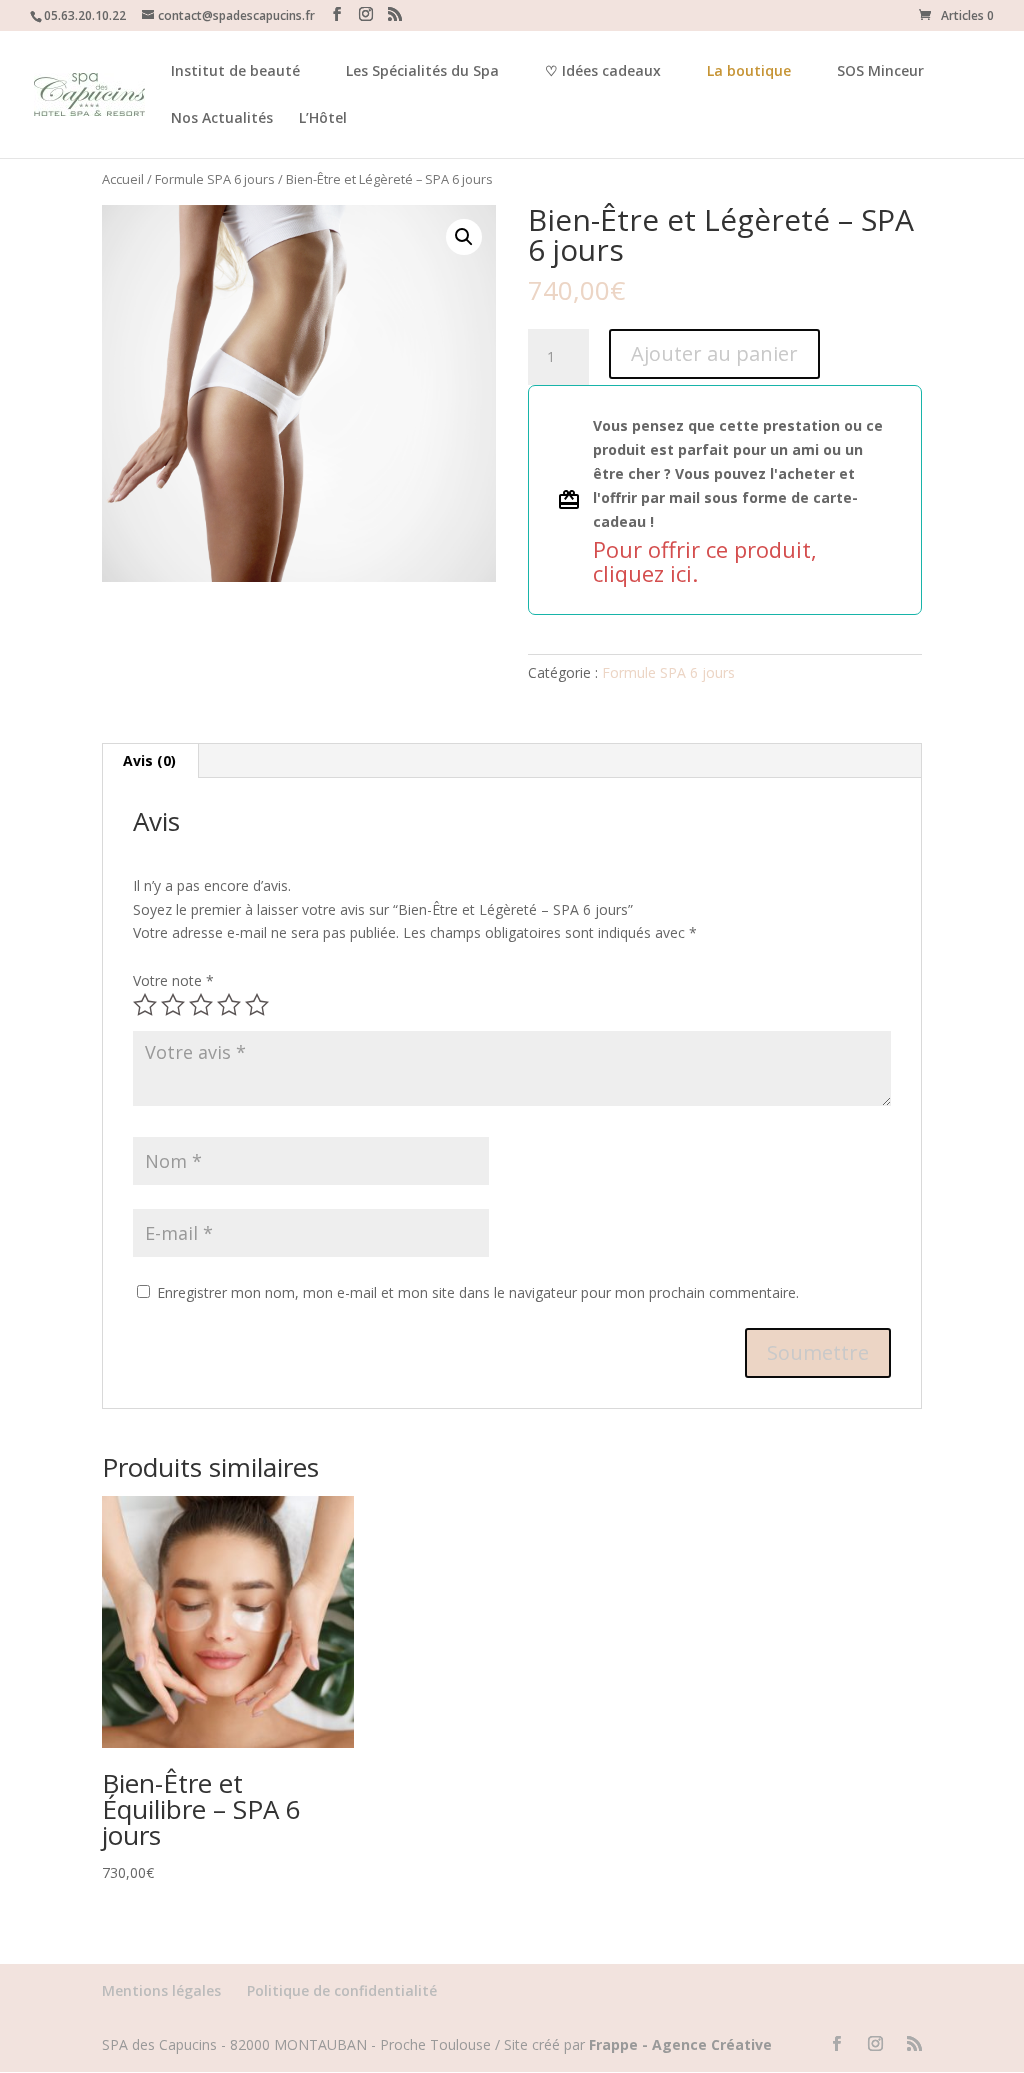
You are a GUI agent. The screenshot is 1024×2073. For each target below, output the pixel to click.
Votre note (173, 980)
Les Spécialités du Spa (422, 72)
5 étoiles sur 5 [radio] (257, 1005)
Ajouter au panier (714, 353)
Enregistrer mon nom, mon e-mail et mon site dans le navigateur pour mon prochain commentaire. (478, 1292)
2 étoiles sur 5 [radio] (173, 1005)
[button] (464, 237)
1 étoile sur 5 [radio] (145, 1005)
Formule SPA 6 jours (215, 179)
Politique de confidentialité (342, 1990)
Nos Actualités (222, 119)
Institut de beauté (235, 72)
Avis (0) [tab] (149, 760)
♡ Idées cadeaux (603, 72)
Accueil (123, 179)
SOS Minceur (880, 72)
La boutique (749, 70)
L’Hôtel (323, 119)
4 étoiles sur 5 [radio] (229, 1005)
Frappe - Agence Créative (680, 2044)
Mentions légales (161, 1990)
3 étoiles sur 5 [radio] (201, 1005)
